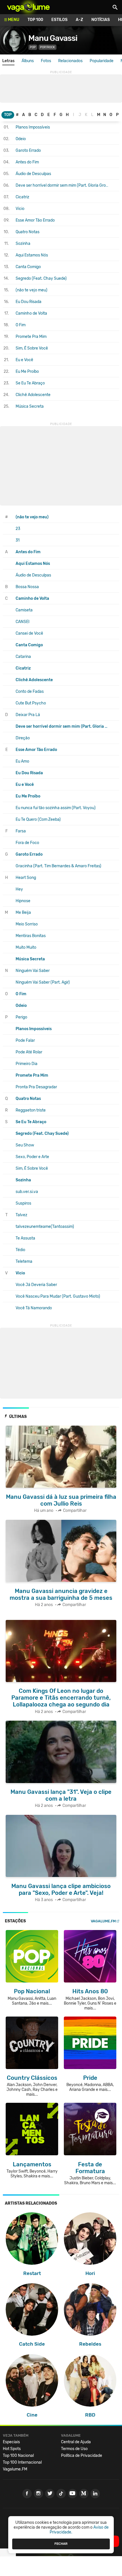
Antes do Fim (27, 162)
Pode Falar (25, 1040)
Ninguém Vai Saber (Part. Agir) (43, 982)
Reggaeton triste (31, 1110)
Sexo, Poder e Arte (32, 1157)
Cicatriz (22, 197)
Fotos (46, 61)
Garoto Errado (28, 151)
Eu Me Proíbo (27, 372)
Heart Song (26, 878)
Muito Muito (26, 947)
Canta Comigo (28, 267)
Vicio (20, 209)
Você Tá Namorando (34, 1308)
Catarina (23, 657)
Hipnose (23, 901)
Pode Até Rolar (29, 1052)
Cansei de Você (29, 633)
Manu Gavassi (53, 38)
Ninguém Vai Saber (33, 971)
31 (18, 540)
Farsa (21, 831)
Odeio (21, 139)
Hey (19, 889)
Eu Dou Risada (29, 302)
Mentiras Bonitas (31, 936)
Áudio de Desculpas (33, 174)
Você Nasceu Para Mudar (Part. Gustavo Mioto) (58, 1296)
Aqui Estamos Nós (32, 255)
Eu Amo (22, 761)
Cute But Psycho (31, 703)
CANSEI (23, 622)
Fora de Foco (27, 843)
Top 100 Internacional (22, 2462)
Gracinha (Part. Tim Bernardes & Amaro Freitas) (58, 866)
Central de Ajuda (76, 2442)
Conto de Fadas (30, 692)
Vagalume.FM (103, 1921)
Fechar (61, 2544)
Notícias (101, 20)
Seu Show (25, 1145)
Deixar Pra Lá (28, 715)
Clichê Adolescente (33, 395)
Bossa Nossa (27, 587)
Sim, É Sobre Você (32, 348)
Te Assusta (25, 1238)
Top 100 (35, 20)
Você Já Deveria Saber (36, 1285)
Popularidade (102, 61)
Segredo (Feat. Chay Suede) (41, 278)
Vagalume (28, 7)
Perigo (21, 1017)
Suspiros (23, 1203)
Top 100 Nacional (18, 2456)
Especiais (11, 2442)
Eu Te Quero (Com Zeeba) (38, 819)
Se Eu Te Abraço (30, 383)
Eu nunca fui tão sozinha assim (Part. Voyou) (56, 808)
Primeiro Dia (27, 1064)
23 (18, 529)
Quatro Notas (28, 232)
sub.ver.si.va (27, 1192)
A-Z (79, 20)
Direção (23, 738)
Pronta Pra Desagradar (36, 1087)
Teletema (24, 1261)
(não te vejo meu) (31, 290)
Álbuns (28, 61)
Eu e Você (24, 360)
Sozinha (23, 244)
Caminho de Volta (31, 313)
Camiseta (24, 610)
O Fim (21, 325)
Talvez (21, 1215)
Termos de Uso (74, 2449)
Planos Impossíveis (33, 127)
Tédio (20, 1250)
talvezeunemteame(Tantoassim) (45, 1227)
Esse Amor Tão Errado (35, 220)
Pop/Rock (48, 47)
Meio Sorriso (27, 924)
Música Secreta (30, 406)
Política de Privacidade (82, 2456)
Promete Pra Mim (31, 337)
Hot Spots (12, 2449)
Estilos (59, 20)
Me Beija (23, 913)
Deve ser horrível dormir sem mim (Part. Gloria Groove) (62, 185)
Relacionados (70, 61)
